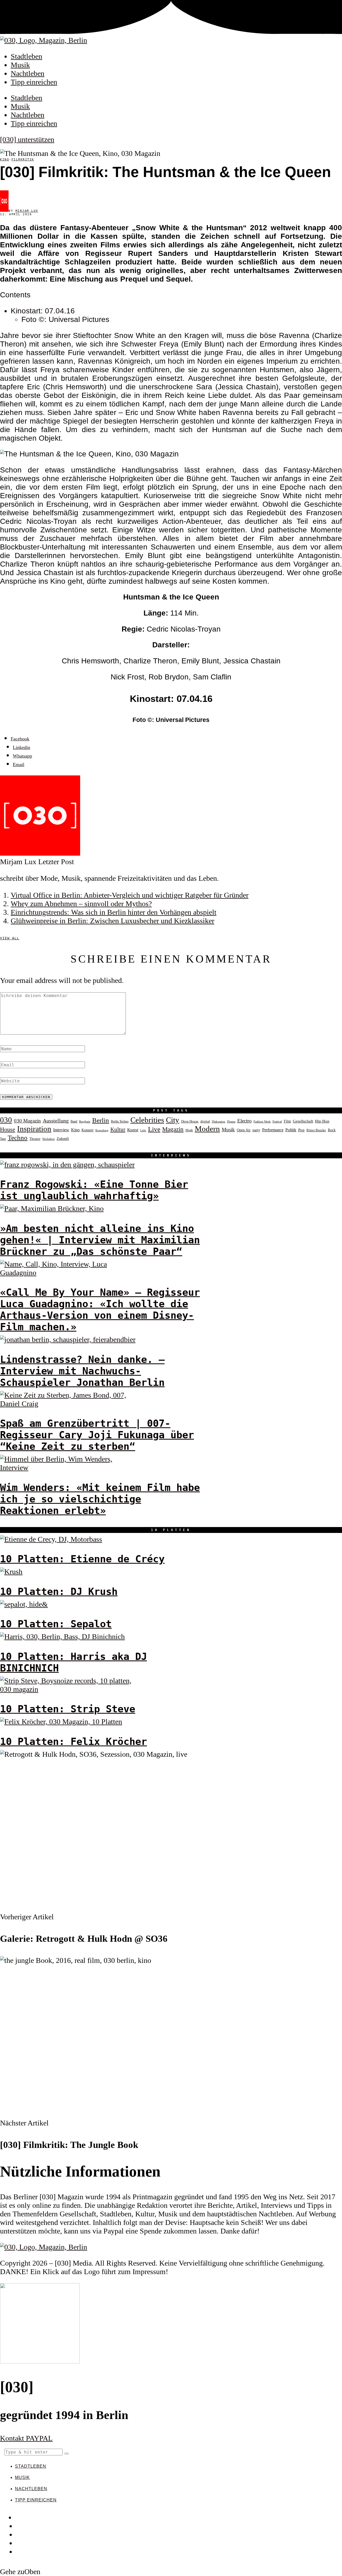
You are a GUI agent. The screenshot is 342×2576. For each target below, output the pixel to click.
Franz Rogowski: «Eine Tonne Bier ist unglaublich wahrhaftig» (94, 1190)
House (8, 1129)
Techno (18, 1138)
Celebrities (147, 1120)
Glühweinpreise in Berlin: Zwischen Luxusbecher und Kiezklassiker (112, 921)
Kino (5, 159)
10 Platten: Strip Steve (68, 1709)
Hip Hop (322, 1121)
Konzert (88, 1130)
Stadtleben (26, 56)
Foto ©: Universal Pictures (65, 319)
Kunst (133, 1130)
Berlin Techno (120, 1121)
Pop (301, 1130)
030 (6, 1120)
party (256, 1130)
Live (154, 1129)
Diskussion (219, 1121)
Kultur (118, 1129)
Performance (273, 1130)
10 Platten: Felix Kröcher (73, 1742)
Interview (61, 1130)
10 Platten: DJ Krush (59, 1592)
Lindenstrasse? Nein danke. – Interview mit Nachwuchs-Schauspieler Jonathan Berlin (82, 1371)
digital (205, 1121)
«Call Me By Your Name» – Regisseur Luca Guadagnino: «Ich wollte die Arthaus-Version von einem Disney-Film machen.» (100, 1310)
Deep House (190, 1121)
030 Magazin (27, 1121)
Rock (332, 1130)
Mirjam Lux (27, 211)
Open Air (244, 1130)
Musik (20, 65)
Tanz (3, 1139)
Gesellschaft (303, 1121)
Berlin (101, 1120)
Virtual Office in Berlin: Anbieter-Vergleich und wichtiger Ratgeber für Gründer (130, 895)
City (173, 1120)
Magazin (173, 1129)
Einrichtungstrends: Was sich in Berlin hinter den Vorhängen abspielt (114, 912)
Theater (35, 1139)
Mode (189, 1130)
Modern (207, 1129)
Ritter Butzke (316, 1130)
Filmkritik (23, 159)
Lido (143, 1130)
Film (287, 1121)
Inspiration (34, 1129)
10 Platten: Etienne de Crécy (82, 1559)
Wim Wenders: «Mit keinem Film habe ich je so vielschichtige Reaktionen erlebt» (100, 1499)
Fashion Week (262, 1121)
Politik (291, 1130)
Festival (277, 1121)
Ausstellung (56, 1121)
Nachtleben (28, 73)
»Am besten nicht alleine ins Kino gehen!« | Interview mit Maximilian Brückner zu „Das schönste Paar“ (100, 1240)
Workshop (48, 1139)
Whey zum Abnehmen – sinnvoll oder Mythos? (81, 904)
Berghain (85, 1122)
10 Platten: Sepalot (56, 1624)
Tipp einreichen (34, 82)
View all (10, 938)
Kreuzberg (102, 1130)
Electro (244, 1121)
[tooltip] (20, 739)
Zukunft (63, 1139)
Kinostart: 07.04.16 (43, 311)
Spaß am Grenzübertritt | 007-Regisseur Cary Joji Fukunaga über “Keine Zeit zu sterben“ (97, 1435)
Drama (231, 1121)
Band (74, 1121)
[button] (67, 2454)
